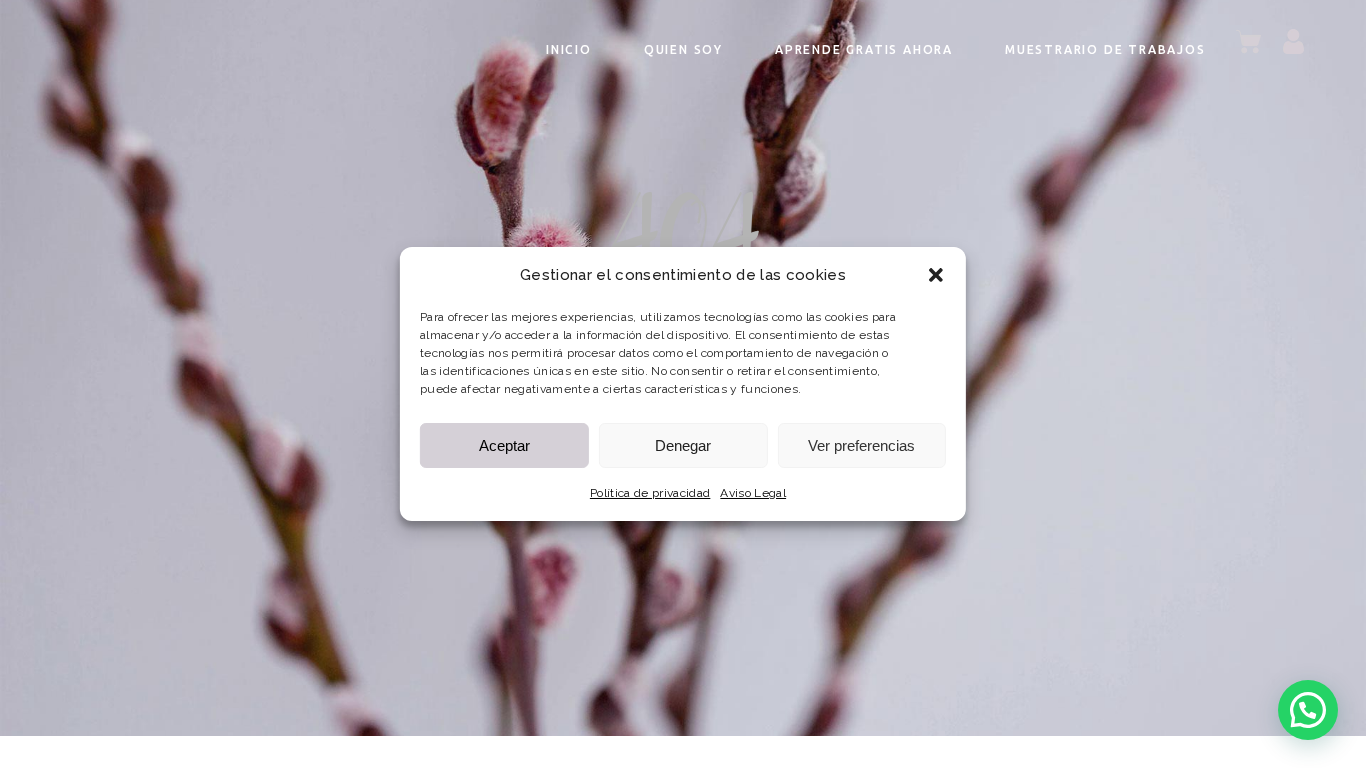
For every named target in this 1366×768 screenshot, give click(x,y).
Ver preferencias (861, 445)
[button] (936, 275)
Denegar (683, 445)
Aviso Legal (753, 493)
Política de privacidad (650, 493)
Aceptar (504, 445)
